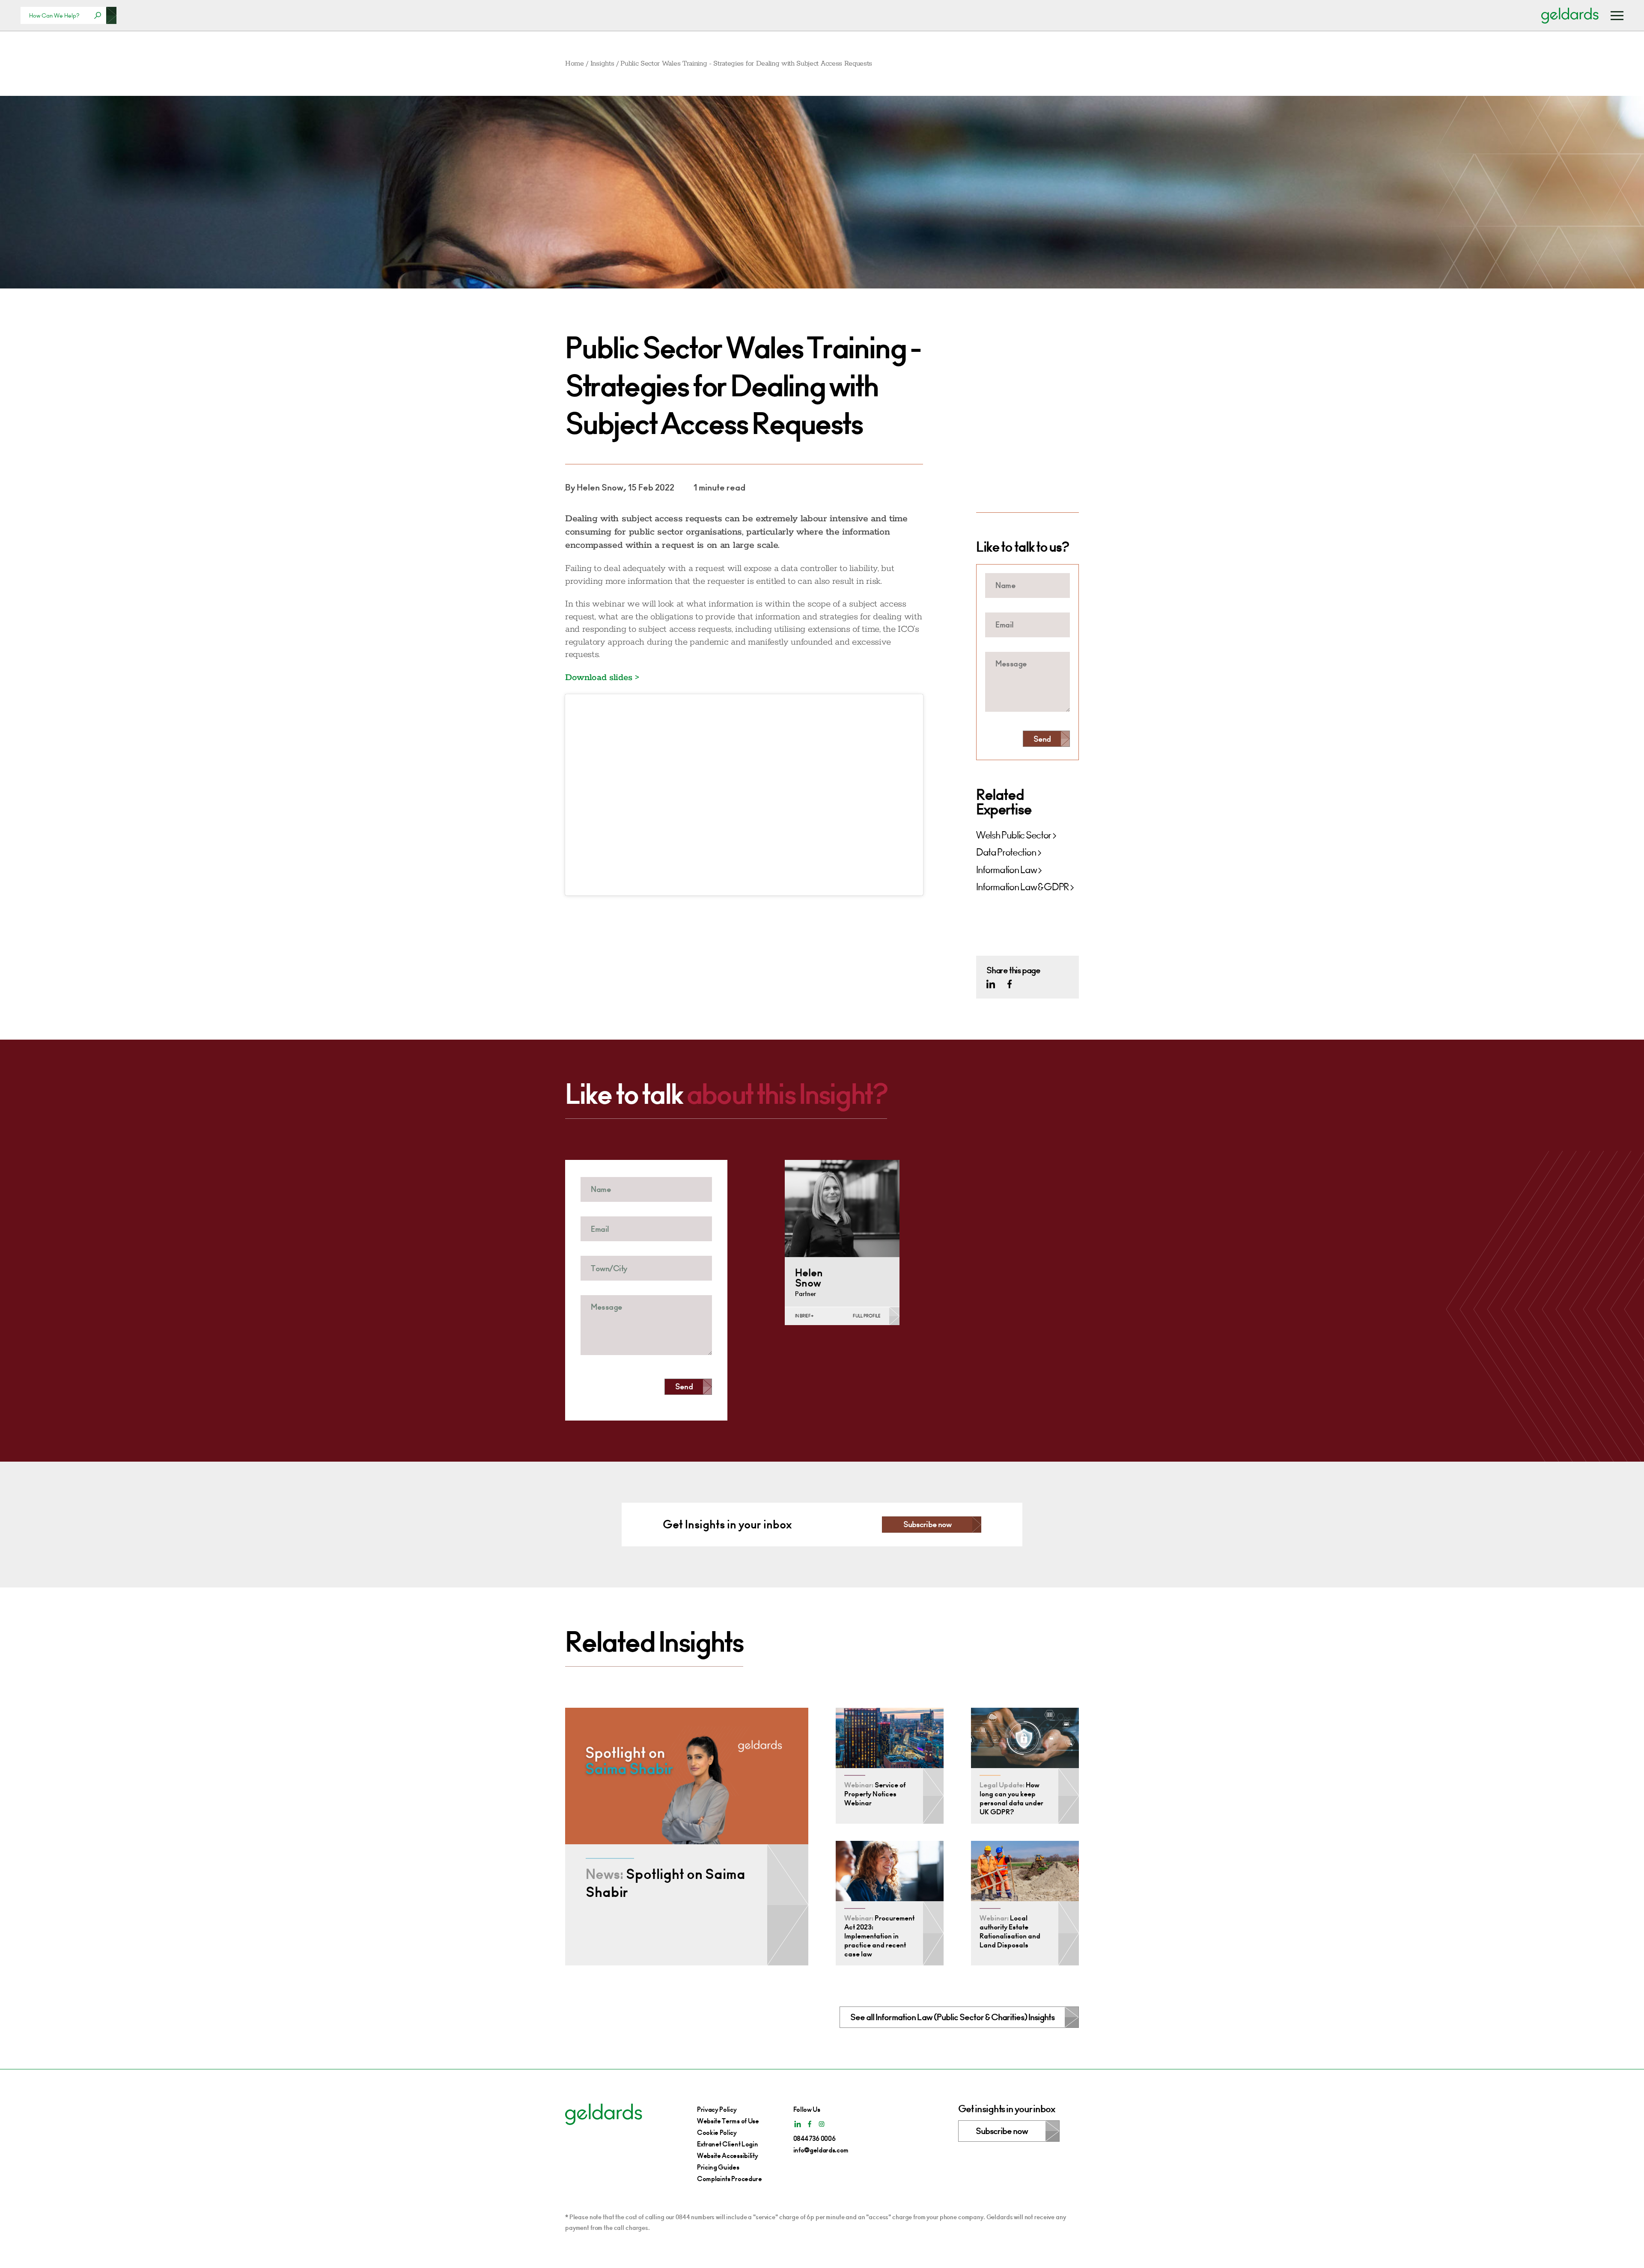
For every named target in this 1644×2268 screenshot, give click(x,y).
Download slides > (602, 678)
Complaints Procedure (730, 2179)
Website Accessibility (727, 2156)
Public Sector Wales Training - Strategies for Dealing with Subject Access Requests (746, 64)
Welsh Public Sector (1014, 835)
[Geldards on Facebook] (1010, 984)
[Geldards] (1570, 15)
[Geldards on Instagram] (822, 2124)
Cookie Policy (717, 2133)
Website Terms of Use (728, 2121)
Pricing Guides (718, 2167)
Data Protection (1006, 853)
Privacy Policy (717, 2109)
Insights (602, 64)
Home (575, 64)
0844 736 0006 (815, 2139)
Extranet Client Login (727, 2144)
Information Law (1006, 870)
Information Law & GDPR (1022, 887)
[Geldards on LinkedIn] (991, 984)
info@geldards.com (821, 2150)
